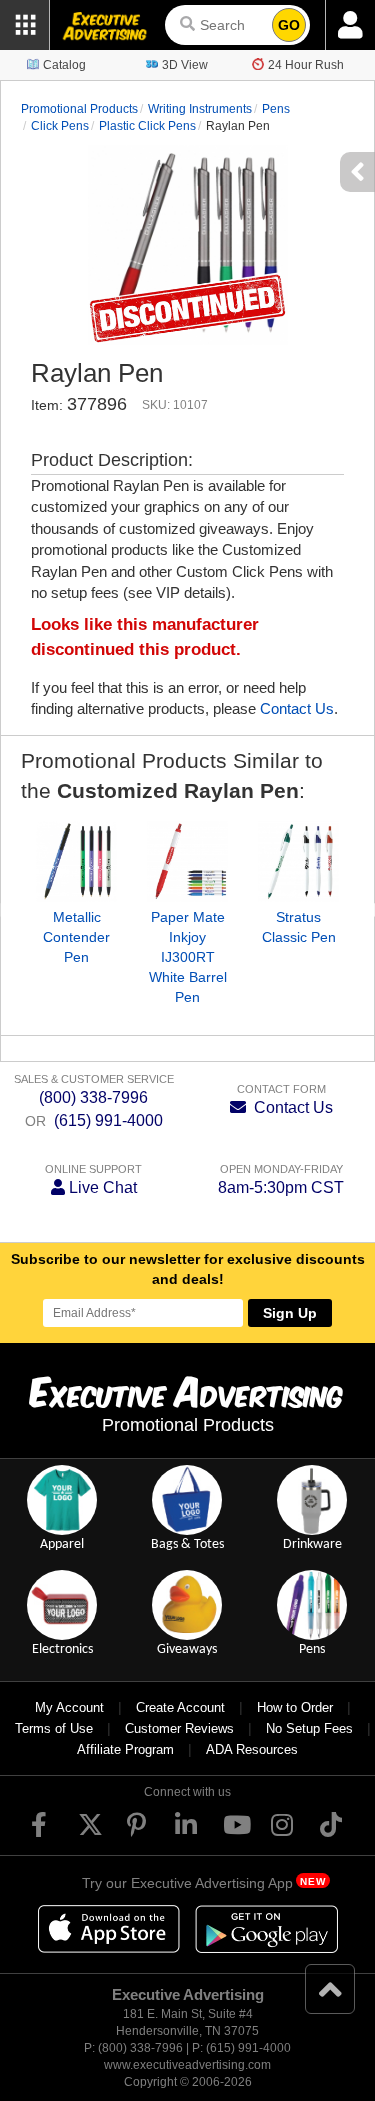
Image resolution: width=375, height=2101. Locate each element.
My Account (69, 1707)
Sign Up (290, 1313)
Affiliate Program (125, 1749)
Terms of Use (54, 1728)
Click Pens (60, 126)
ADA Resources (252, 1749)
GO (289, 25)
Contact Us (297, 708)
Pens (276, 109)
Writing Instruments (200, 109)
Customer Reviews (179, 1728)
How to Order (295, 1707)
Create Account (180, 1707)
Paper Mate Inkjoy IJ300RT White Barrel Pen (188, 957)
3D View (185, 65)
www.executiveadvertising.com (187, 2065)
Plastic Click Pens (147, 126)
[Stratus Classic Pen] (298, 861)
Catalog (64, 65)
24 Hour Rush (306, 65)
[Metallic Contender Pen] (76, 861)
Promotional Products (79, 109)
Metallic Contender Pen (76, 937)
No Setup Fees (309, 1728)
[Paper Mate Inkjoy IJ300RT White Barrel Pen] (187, 861)
